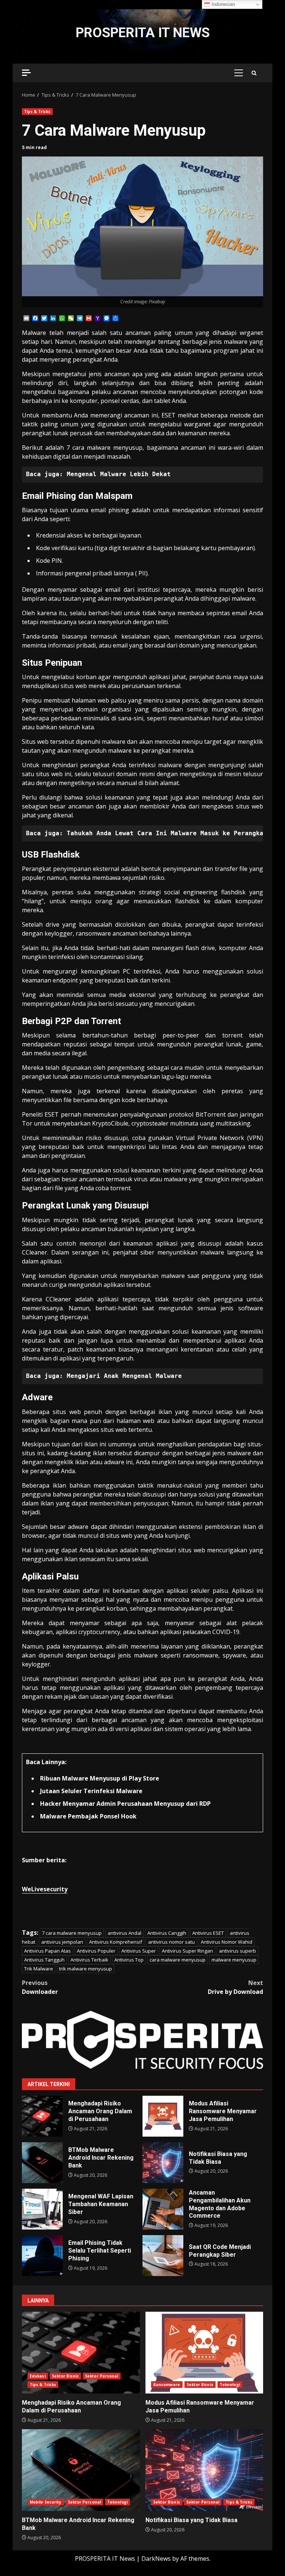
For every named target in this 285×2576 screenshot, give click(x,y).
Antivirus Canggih (167, 1933)
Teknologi (230, 2385)
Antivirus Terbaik (89, 1960)
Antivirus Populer (96, 1951)
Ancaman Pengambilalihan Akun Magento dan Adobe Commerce (163, 2209)
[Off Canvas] (26, 73)
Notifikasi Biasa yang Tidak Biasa (163, 2163)
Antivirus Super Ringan (187, 1951)
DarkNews (156, 2559)
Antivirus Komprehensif (116, 1942)
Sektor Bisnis (65, 2376)
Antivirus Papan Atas (47, 1951)
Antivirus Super (139, 1951)
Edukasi (38, 2376)
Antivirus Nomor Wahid (227, 1942)
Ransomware (167, 2385)
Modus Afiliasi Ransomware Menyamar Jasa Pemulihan (163, 2116)
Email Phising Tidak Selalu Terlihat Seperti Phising (42, 2256)
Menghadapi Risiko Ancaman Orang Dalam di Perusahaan (42, 2116)
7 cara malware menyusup (72, 1933)
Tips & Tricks (37, 112)
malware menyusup (234, 1960)
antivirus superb (237, 1951)
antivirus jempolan (62, 1942)
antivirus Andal (125, 1933)
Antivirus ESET (208, 1933)
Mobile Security (46, 2502)
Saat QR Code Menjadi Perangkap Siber (163, 2256)
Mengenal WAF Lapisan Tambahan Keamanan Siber (42, 2209)
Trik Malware (39, 1969)
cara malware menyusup (178, 1960)
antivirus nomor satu (171, 1942)
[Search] (254, 73)
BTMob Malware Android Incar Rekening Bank (42, 2163)
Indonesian (222, 4)
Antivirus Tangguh (44, 1960)
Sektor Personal (102, 2376)
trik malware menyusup (86, 1969)
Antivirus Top (129, 1960)
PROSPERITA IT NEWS (143, 33)
